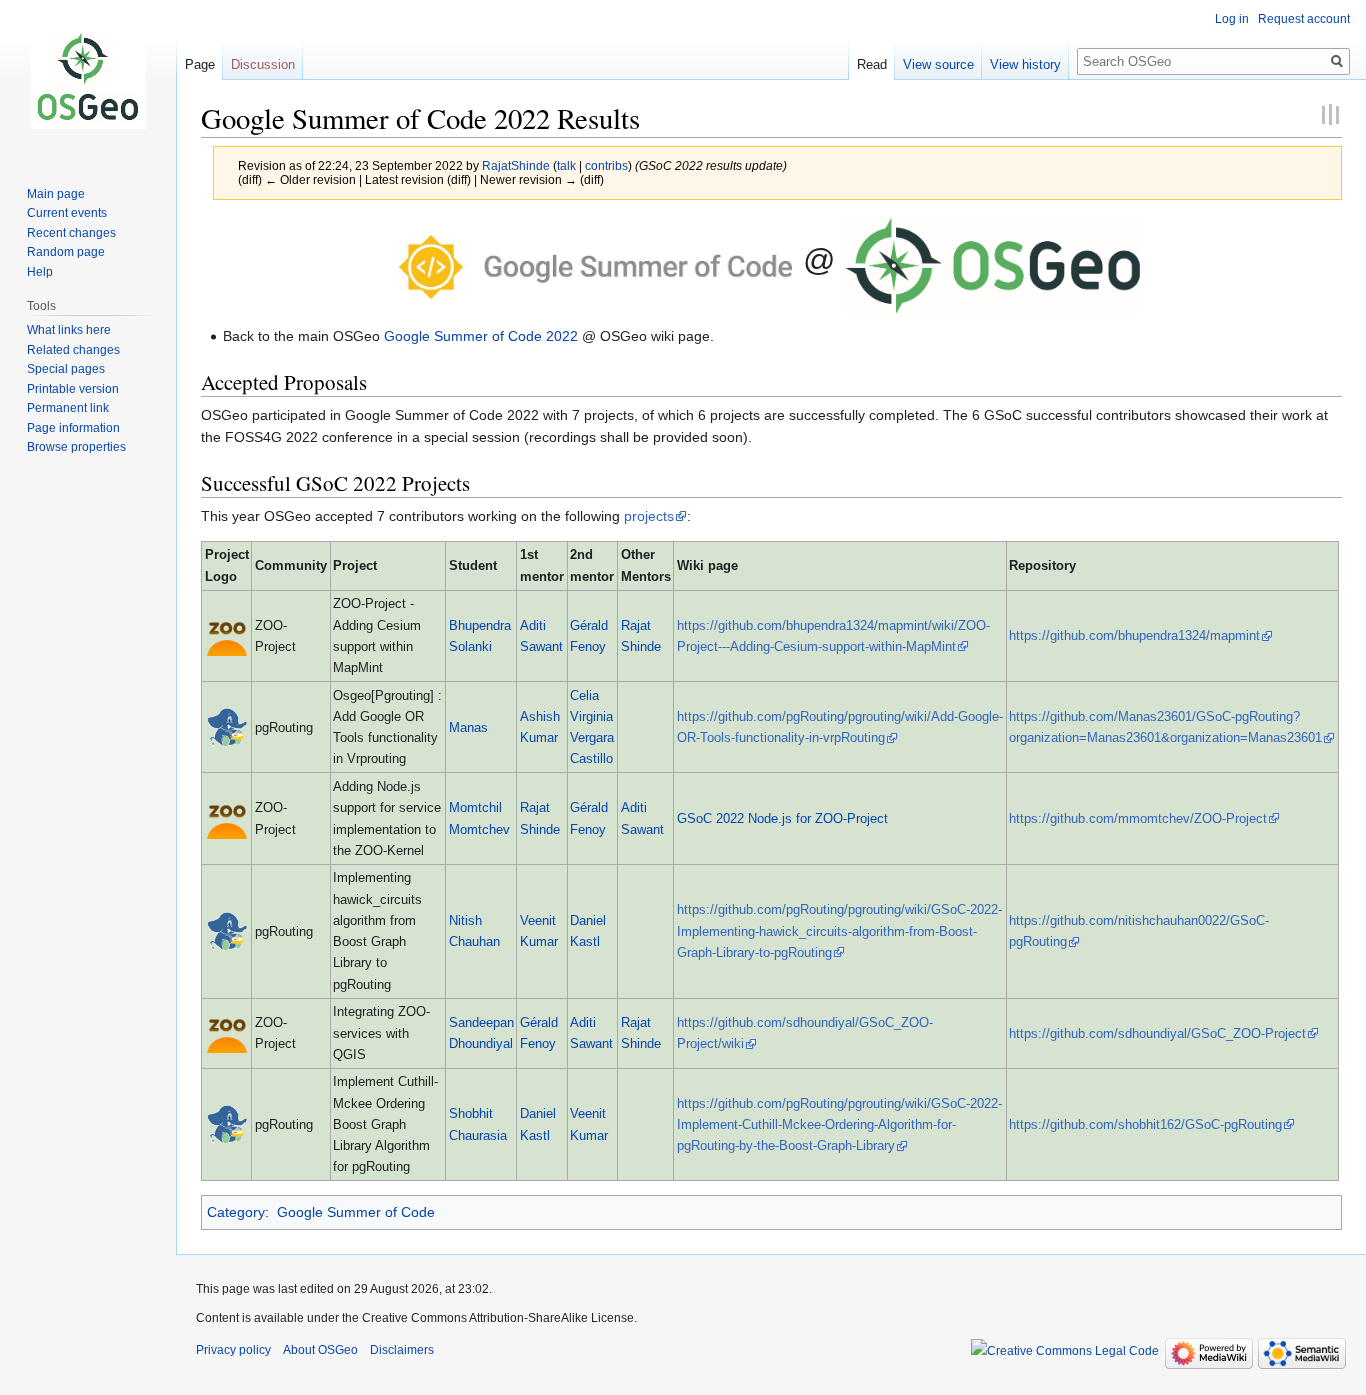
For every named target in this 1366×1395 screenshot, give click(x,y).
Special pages (66, 369)
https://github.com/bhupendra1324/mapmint (1134, 635)
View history (1025, 64)
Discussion (263, 64)
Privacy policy (233, 1350)
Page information (73, 428)
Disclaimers (402, 1350)
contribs (606, 165)
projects (649, 516)
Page (200, 64)
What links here (69, 330)
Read (872, 64)
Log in (1232, 19)
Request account (1304, 19)
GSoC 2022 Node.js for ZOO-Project (782, 818)
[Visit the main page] (88, 80)
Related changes (73, 350)
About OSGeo (320, 1350)
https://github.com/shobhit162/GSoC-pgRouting (1145, 1124)
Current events (67, 213)
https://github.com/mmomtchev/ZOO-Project (1138, 818)
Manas (468, 727)
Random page (66, 252)
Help (40, 272)
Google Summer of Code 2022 (481, 336)
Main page (56, 194)
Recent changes (71, 233)
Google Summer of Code (356, 1212)
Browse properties (76, 447)
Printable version (73, 389)
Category (236, 1212)
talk (566, 165)
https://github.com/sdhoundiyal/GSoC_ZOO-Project (1157, 1033)
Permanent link (68, 408)
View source (938, 64)
